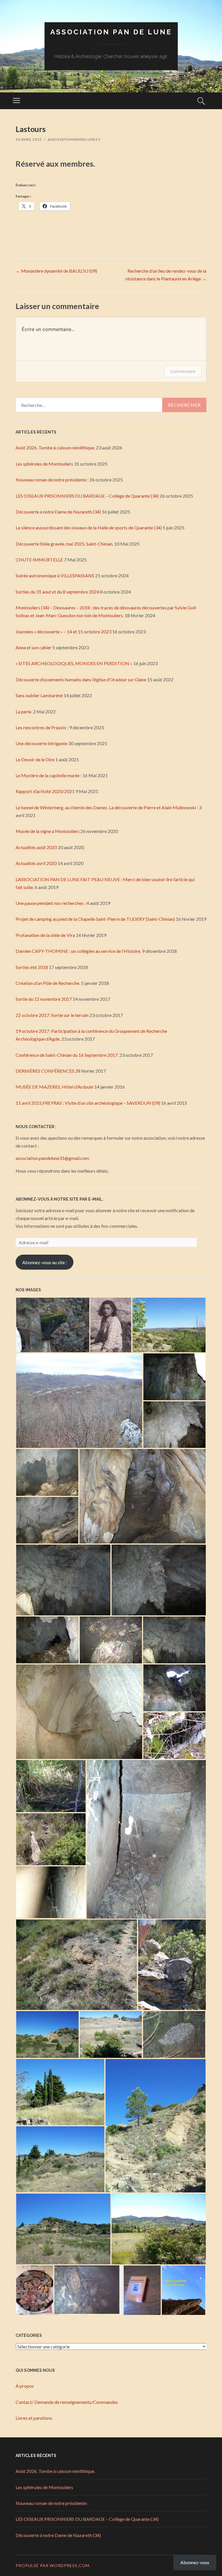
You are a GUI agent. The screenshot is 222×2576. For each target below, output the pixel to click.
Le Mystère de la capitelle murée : (49, 775)
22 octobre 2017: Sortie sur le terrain (52, 1015)
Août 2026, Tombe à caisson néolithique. (55, 448)
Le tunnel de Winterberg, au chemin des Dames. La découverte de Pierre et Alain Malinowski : (107, 807)
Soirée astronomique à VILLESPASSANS (55, 575)
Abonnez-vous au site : (45, 1262)
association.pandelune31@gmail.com (52, 1158)
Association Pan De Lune (111, 32)
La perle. (24, 712)
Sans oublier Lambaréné (39, 695)
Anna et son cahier (34, 647)
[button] (53, 1325)
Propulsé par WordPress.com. (53, 2565)
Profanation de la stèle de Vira (45, 935)
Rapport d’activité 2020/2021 (45, 791)
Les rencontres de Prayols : (42, 727)
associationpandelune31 (74, 139)
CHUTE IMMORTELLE (39, 560)
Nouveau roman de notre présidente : (52, 480)
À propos (25, 2386)
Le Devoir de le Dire (35, 759)
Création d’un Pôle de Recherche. (48, 983)
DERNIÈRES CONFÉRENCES (45, 1071)
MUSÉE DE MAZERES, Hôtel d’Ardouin (54, 1087)
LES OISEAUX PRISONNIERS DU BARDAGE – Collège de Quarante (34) (87, 496)
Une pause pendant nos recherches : (51, 903)
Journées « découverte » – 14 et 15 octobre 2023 (63, 632)
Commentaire (183, 371)
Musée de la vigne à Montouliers (48, 831)
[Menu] (16, 101)
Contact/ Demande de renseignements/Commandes (67, 2402)
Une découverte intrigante (41, 743)
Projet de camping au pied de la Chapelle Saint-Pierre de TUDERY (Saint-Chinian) (95, 919)
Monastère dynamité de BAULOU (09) (56, 271)
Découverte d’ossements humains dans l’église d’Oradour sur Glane (81, 679)
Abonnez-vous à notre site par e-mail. (60, 1199)
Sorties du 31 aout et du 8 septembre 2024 (57, 592)
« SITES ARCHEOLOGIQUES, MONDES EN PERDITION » (74, 663)
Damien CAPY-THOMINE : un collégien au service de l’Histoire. (78, 951)
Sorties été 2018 (32, 967)
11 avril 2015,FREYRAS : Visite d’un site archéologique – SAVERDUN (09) (88, 1103)
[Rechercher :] (111, 405)
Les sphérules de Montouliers (44, 464)
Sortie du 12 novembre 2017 (44, 999)
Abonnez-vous (195, 2562)
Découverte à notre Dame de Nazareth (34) (58, 512)
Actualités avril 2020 (36, 863)
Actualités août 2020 (36, 847)
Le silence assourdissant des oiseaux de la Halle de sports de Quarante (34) (89, 528)
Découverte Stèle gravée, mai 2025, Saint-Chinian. (64, 544)
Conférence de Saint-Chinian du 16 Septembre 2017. (67, 1055)
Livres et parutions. (34, 2418)
